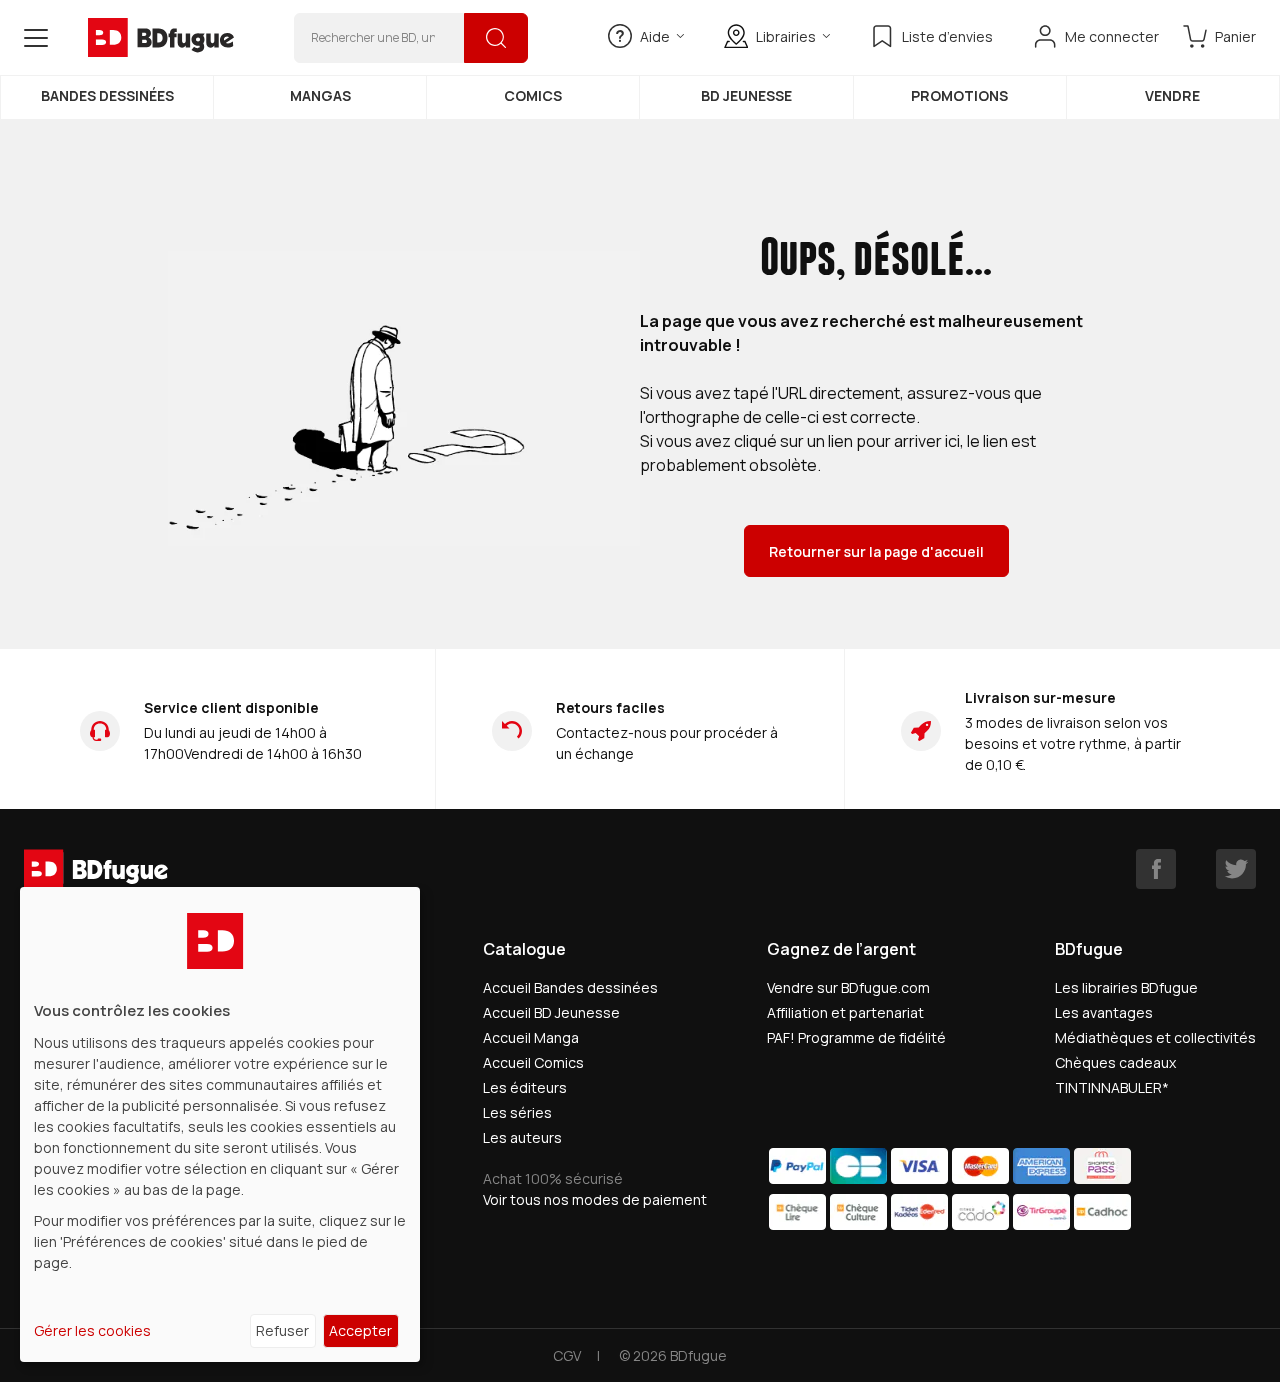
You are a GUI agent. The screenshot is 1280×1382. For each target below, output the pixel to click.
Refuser (282, 1330)
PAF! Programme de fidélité (856, 1037)
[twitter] (1236, 869)
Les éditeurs (525, 1087)
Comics (533, 95)
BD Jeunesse (746, 95)
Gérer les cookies (92, 1330)
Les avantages (1104, 1012)
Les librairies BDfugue (1126, 987)
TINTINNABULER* (1112, 1087)
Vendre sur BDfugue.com (848, 987)
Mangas (320, 95)
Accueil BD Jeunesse (551, 1012)
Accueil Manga (531, 1037)
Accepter (360, 1330)
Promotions (959, 95)
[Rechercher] (496, 38)
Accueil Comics (533, 1062)
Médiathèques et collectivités (1155, 1037)
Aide (655, 36)
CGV (567, 1355)
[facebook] (1156, 869)
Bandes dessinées (107, 95)
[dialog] (220, 1124)
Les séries (517, 1112)
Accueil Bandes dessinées (570, 987)
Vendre (1172, 95)
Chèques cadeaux (1115, 1062)
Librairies (786, 36)
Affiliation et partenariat (845, 1012)
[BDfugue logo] (161, 38)
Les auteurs (522, 1137)
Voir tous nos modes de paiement (595, 1199)
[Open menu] (36, 38)
